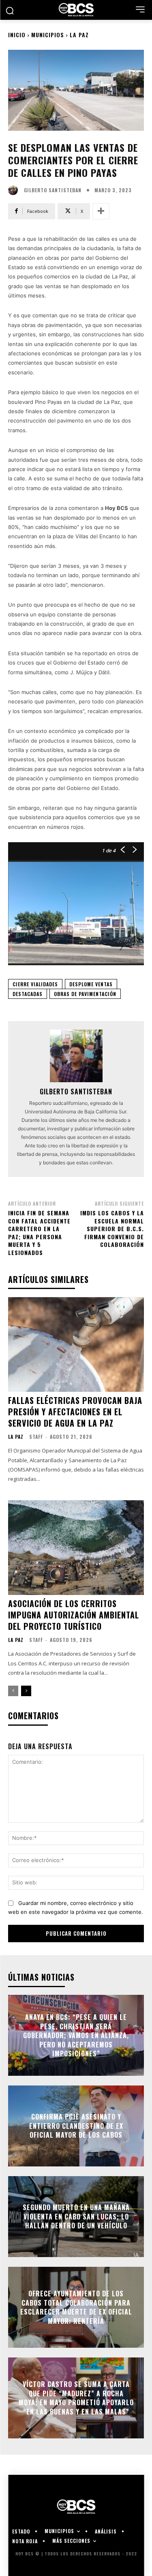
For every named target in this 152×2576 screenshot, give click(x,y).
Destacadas (28, 994)
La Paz (79, 35)
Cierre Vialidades (35, 984)
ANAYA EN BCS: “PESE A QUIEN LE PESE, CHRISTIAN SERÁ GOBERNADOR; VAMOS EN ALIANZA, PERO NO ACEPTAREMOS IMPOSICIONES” (76, 2035)
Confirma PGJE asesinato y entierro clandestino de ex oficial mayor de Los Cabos (76, 2126)
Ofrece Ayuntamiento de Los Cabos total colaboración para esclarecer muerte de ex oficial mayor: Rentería (76, 2307)
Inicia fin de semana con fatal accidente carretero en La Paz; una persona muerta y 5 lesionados (39, 1233)
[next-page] (26, 1691)
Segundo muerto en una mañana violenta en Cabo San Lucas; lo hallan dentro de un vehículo (76, 2217)
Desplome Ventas (91, 984)
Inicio (17, 35)
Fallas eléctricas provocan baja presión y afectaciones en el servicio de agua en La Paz (75, 1412)
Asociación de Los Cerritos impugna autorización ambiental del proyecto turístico (74, 1615)
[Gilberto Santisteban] (15, 190)
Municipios (48, 35)
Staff (36, 1437)
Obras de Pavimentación (85, 994)
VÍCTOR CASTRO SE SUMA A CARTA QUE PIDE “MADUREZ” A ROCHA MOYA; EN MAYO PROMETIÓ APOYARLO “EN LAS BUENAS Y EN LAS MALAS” (76, 2398)
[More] (101, 211)
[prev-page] (13, 1691)
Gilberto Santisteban (53, 190)
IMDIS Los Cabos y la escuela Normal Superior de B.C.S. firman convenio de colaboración (112, 1229)
